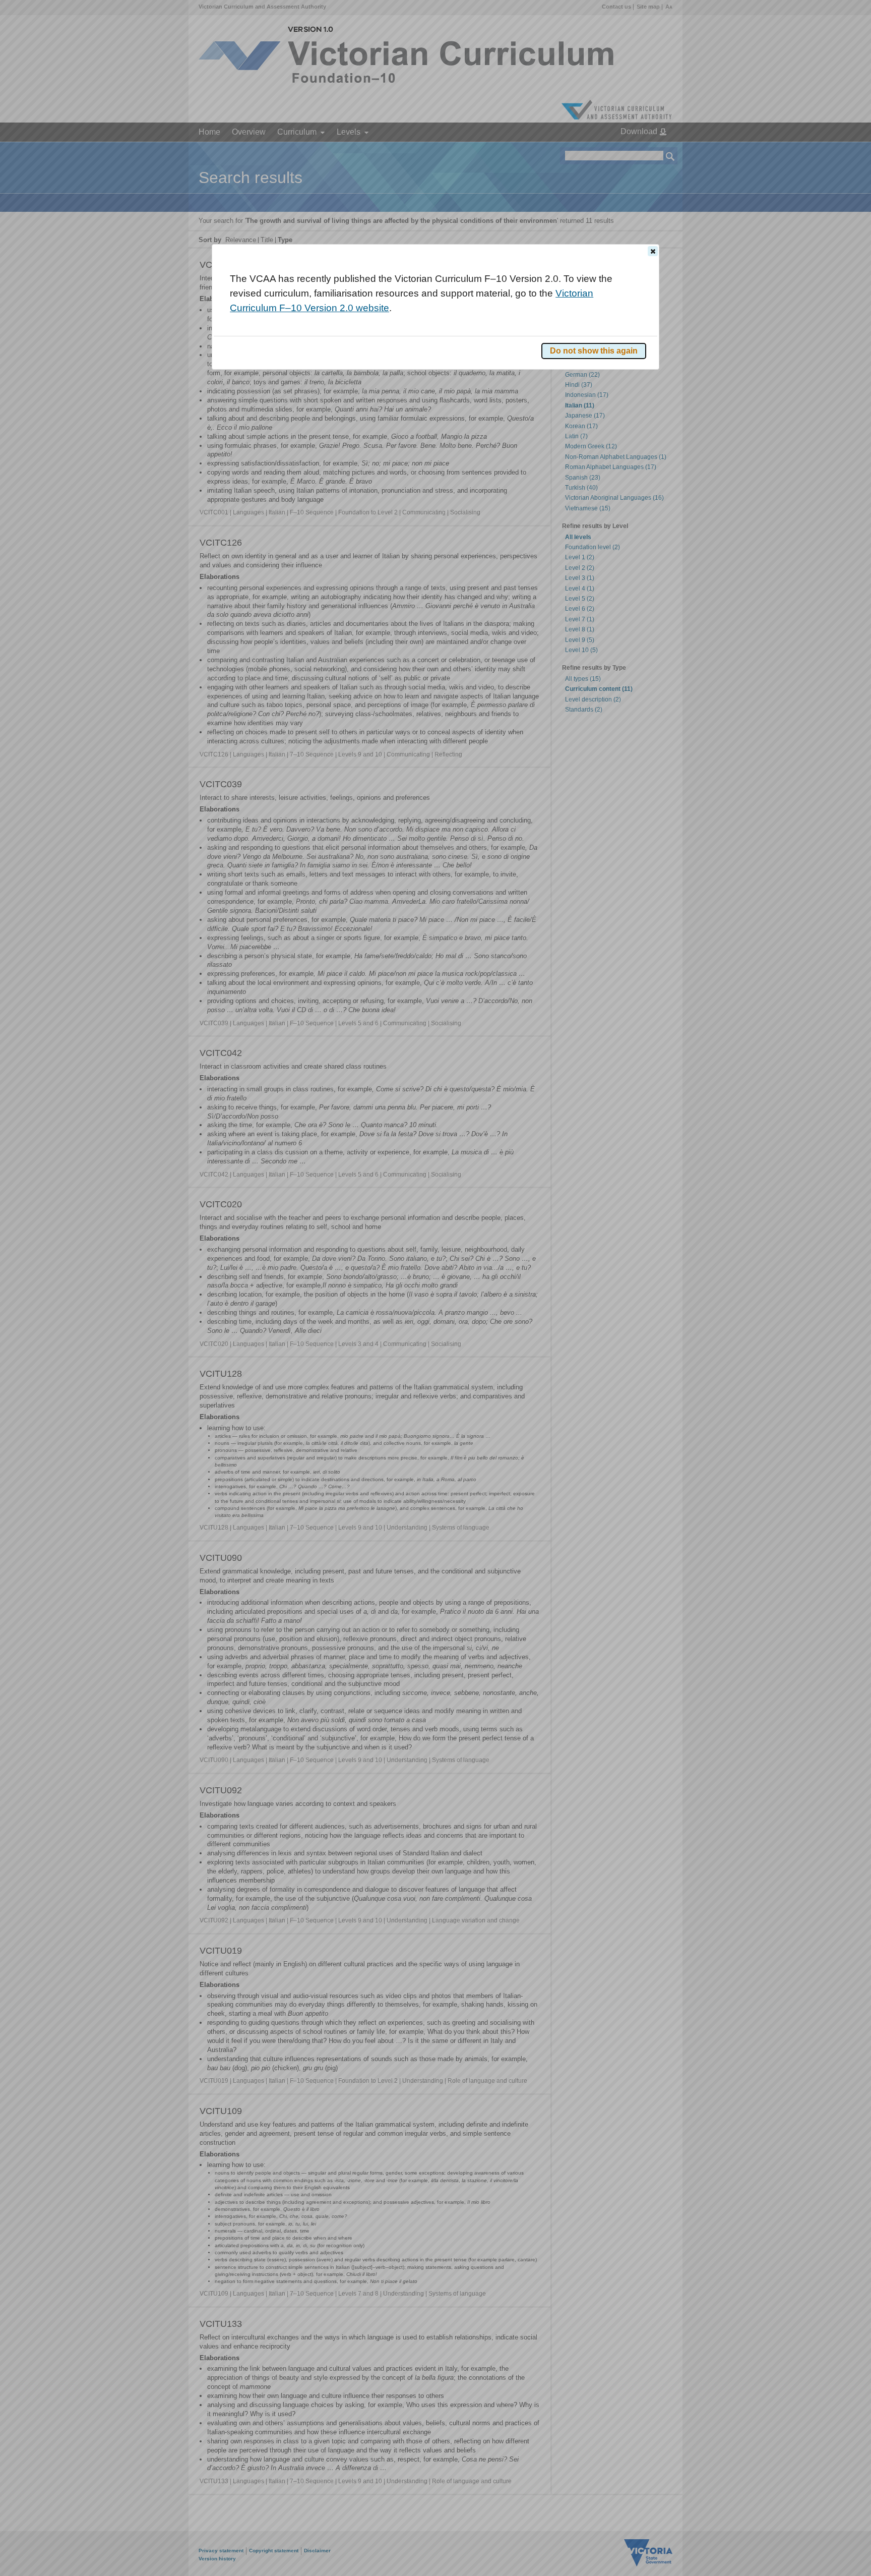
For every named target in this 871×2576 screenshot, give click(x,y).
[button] (653, 251)
